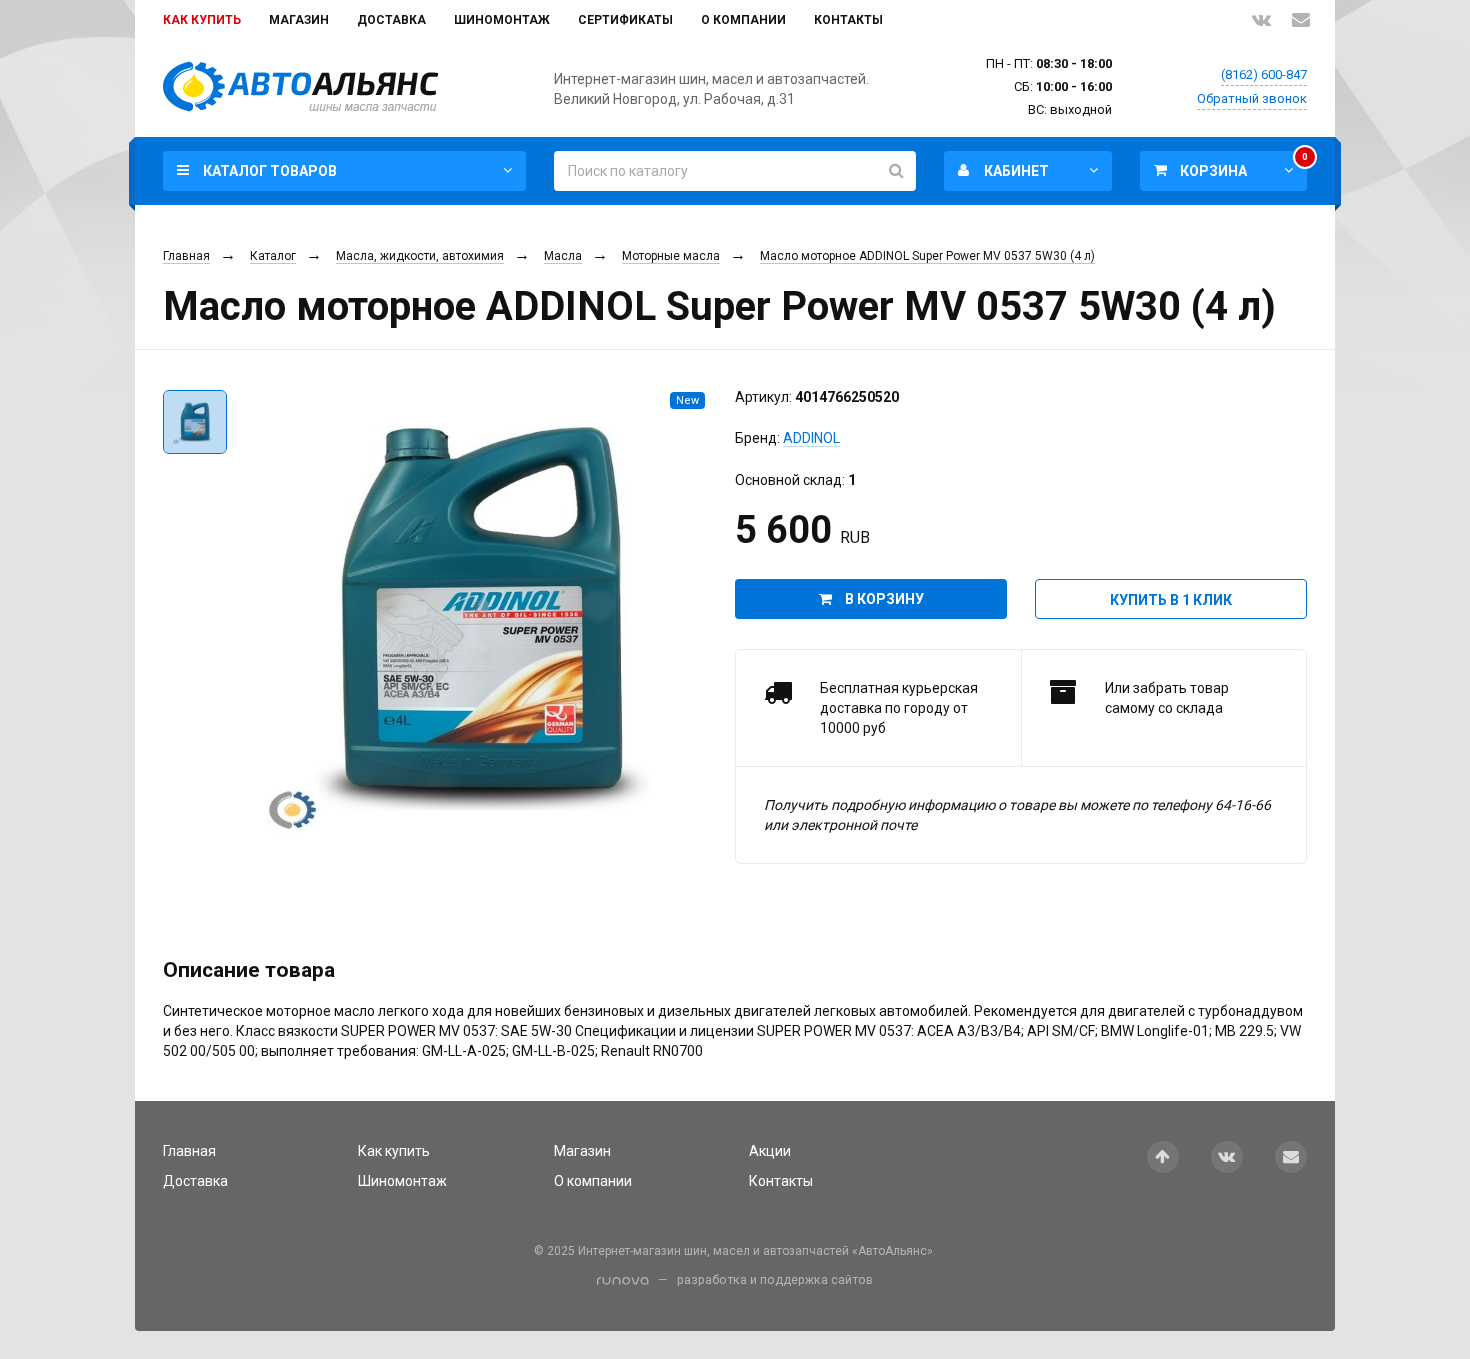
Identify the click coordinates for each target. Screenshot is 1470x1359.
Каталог (273, 256)
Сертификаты (625, 20)
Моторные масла (671, 256)
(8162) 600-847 (1264, 74)
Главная (186, 256)
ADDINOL (811, 438)
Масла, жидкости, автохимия (420, 256)
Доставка (391, 20)
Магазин (299, 20)
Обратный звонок (1252, 98)
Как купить (202, 20)
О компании (743, 20)
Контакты (848, 20)
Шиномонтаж (502, 20)
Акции (770, 1151)
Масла (563, 256)
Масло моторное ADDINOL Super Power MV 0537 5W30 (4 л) (927, 256)
